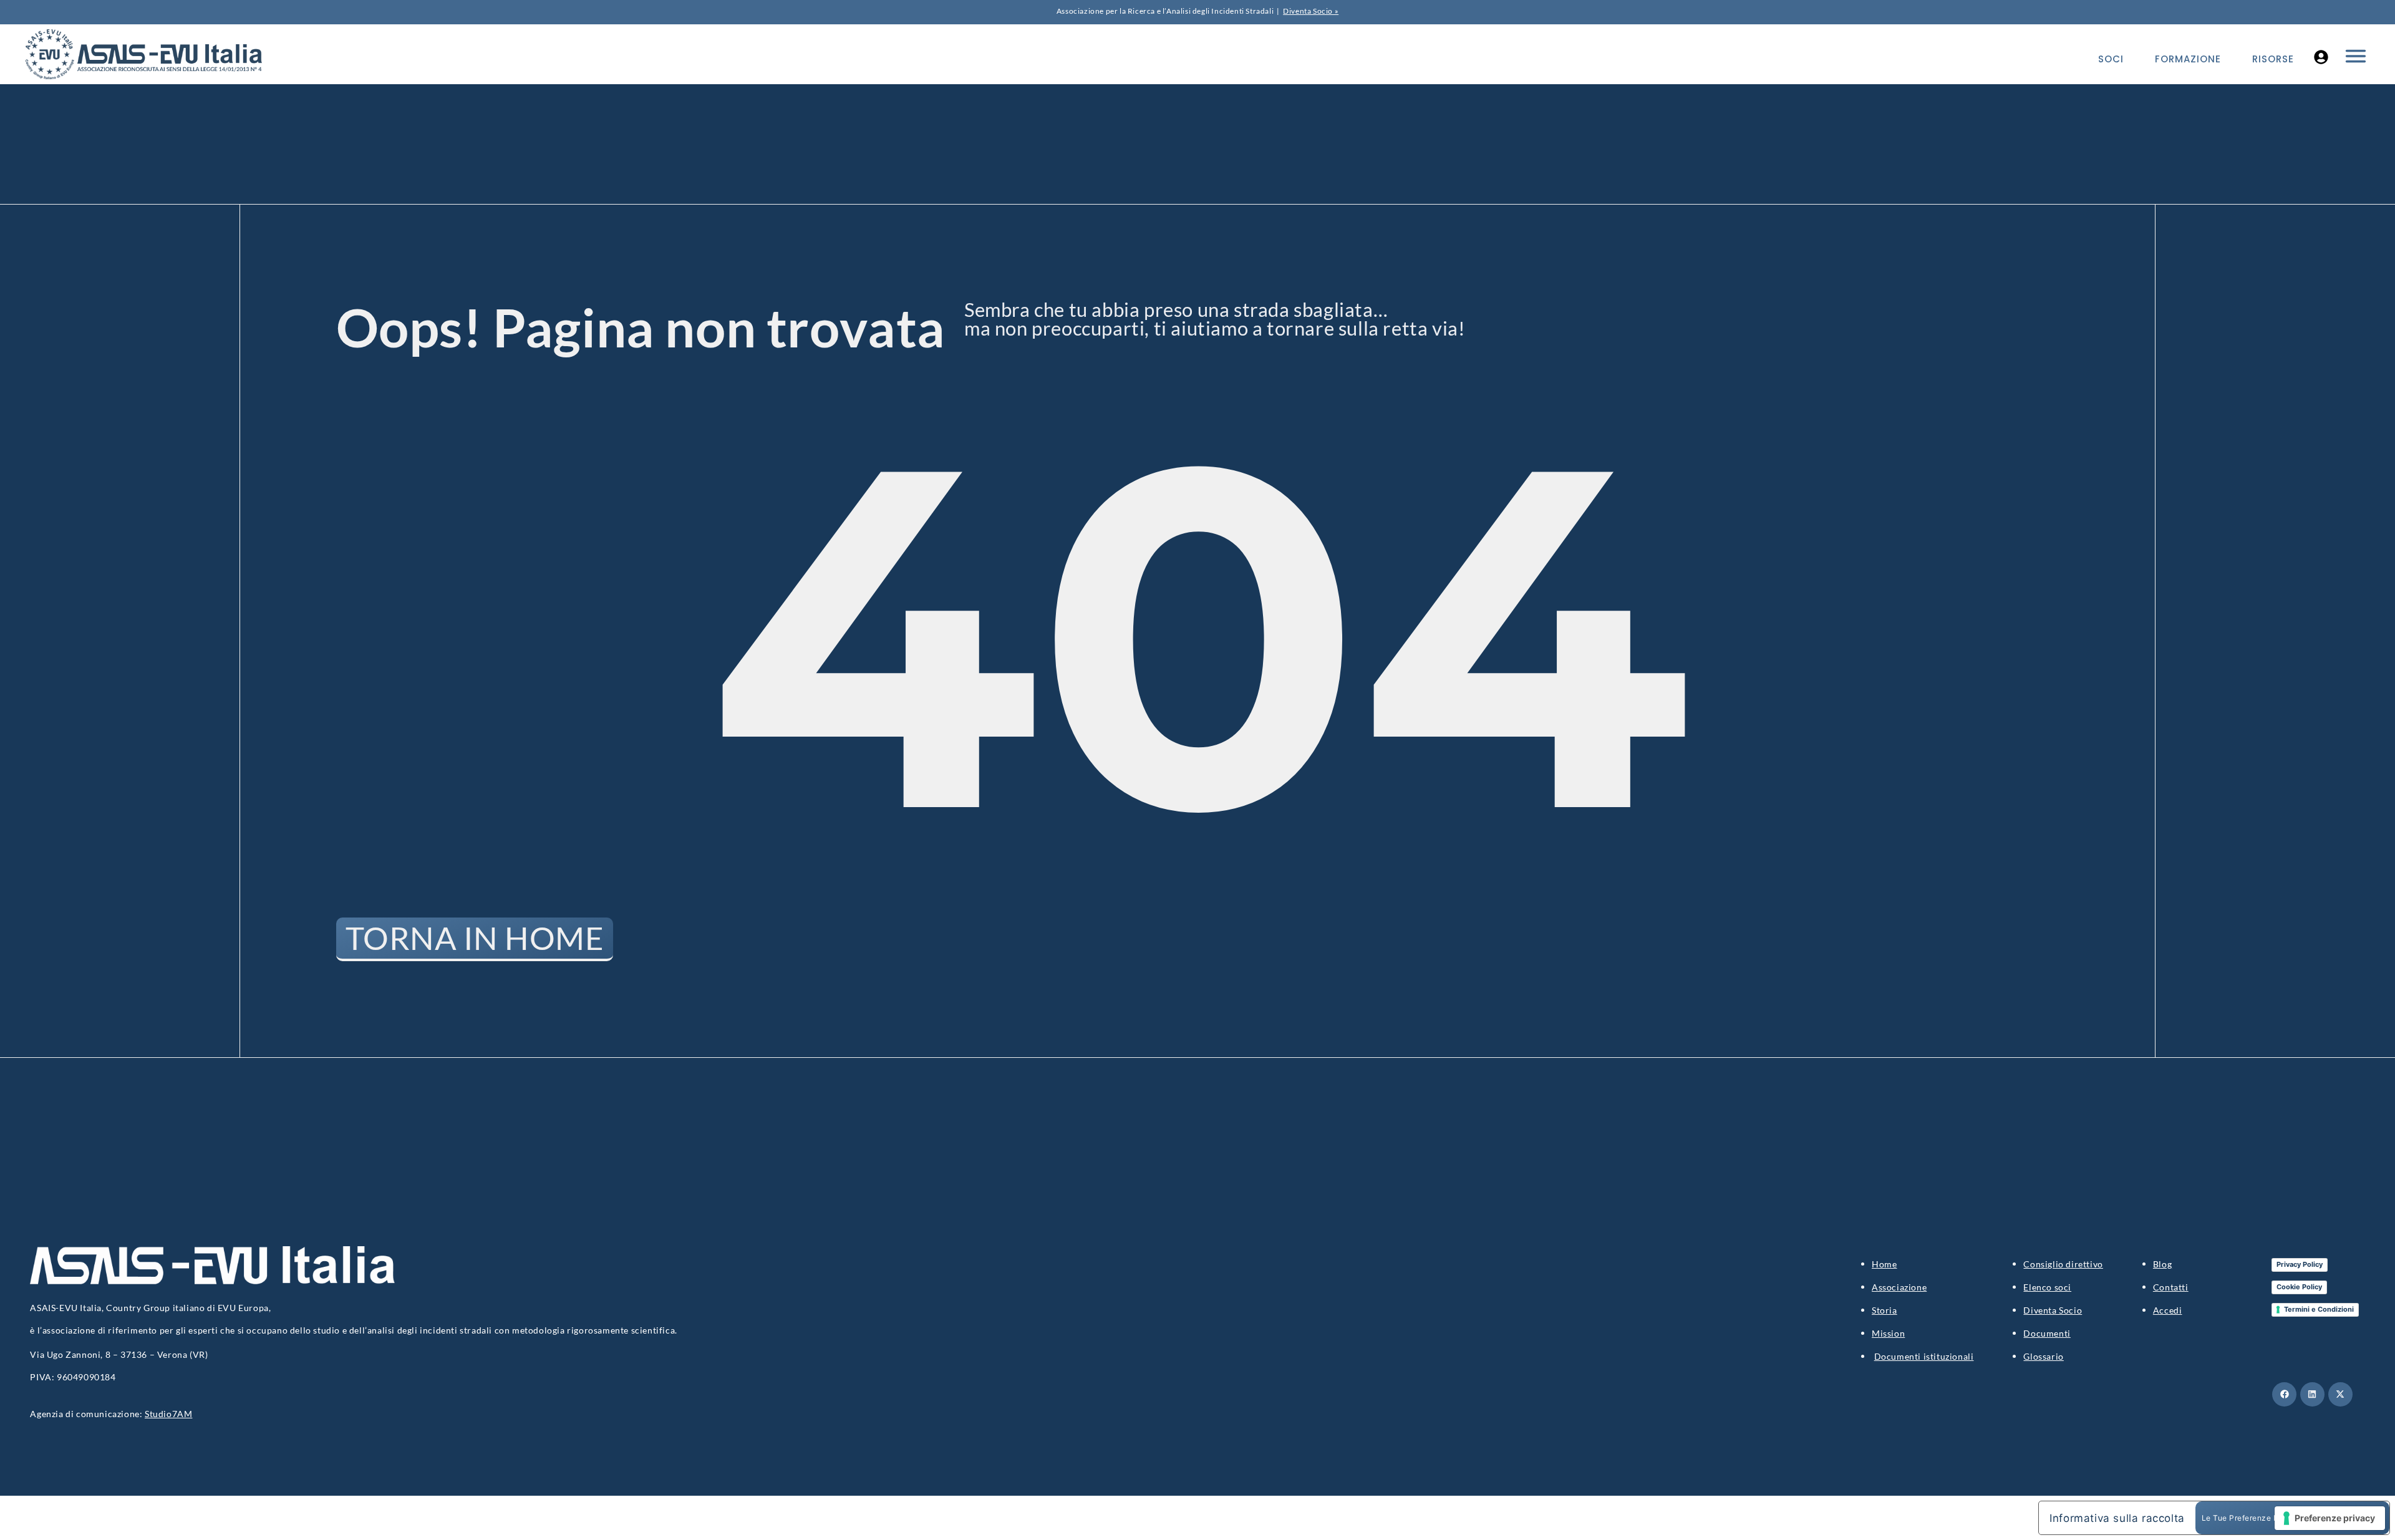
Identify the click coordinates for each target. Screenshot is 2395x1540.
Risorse (2273, 59)
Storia (1885, 1310)
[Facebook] (2284, 1394)
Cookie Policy (2299, 1287)
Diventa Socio (2053, 1310)
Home (1884, 1264)
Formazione (2188, 59)
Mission (1888, 1333)
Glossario (2043, 1356)
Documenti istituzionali (1924, 1356)
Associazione (1899, 1287)
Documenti (2047, 1333)
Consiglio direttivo (2063, 1264)
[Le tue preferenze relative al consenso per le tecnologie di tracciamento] (2330, 1518)
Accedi (2168, 1310)
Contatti (2171, 1287)
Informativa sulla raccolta (2117, 1518)
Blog (2162, 1264)
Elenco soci (2047, 1287)
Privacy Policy (2300, 1264)
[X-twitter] (2340, 1394)
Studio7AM (168, 1414)
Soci (2111, 59)
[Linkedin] (2312, 1394)
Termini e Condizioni (2319, 1309)
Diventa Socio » (1311, 11)
